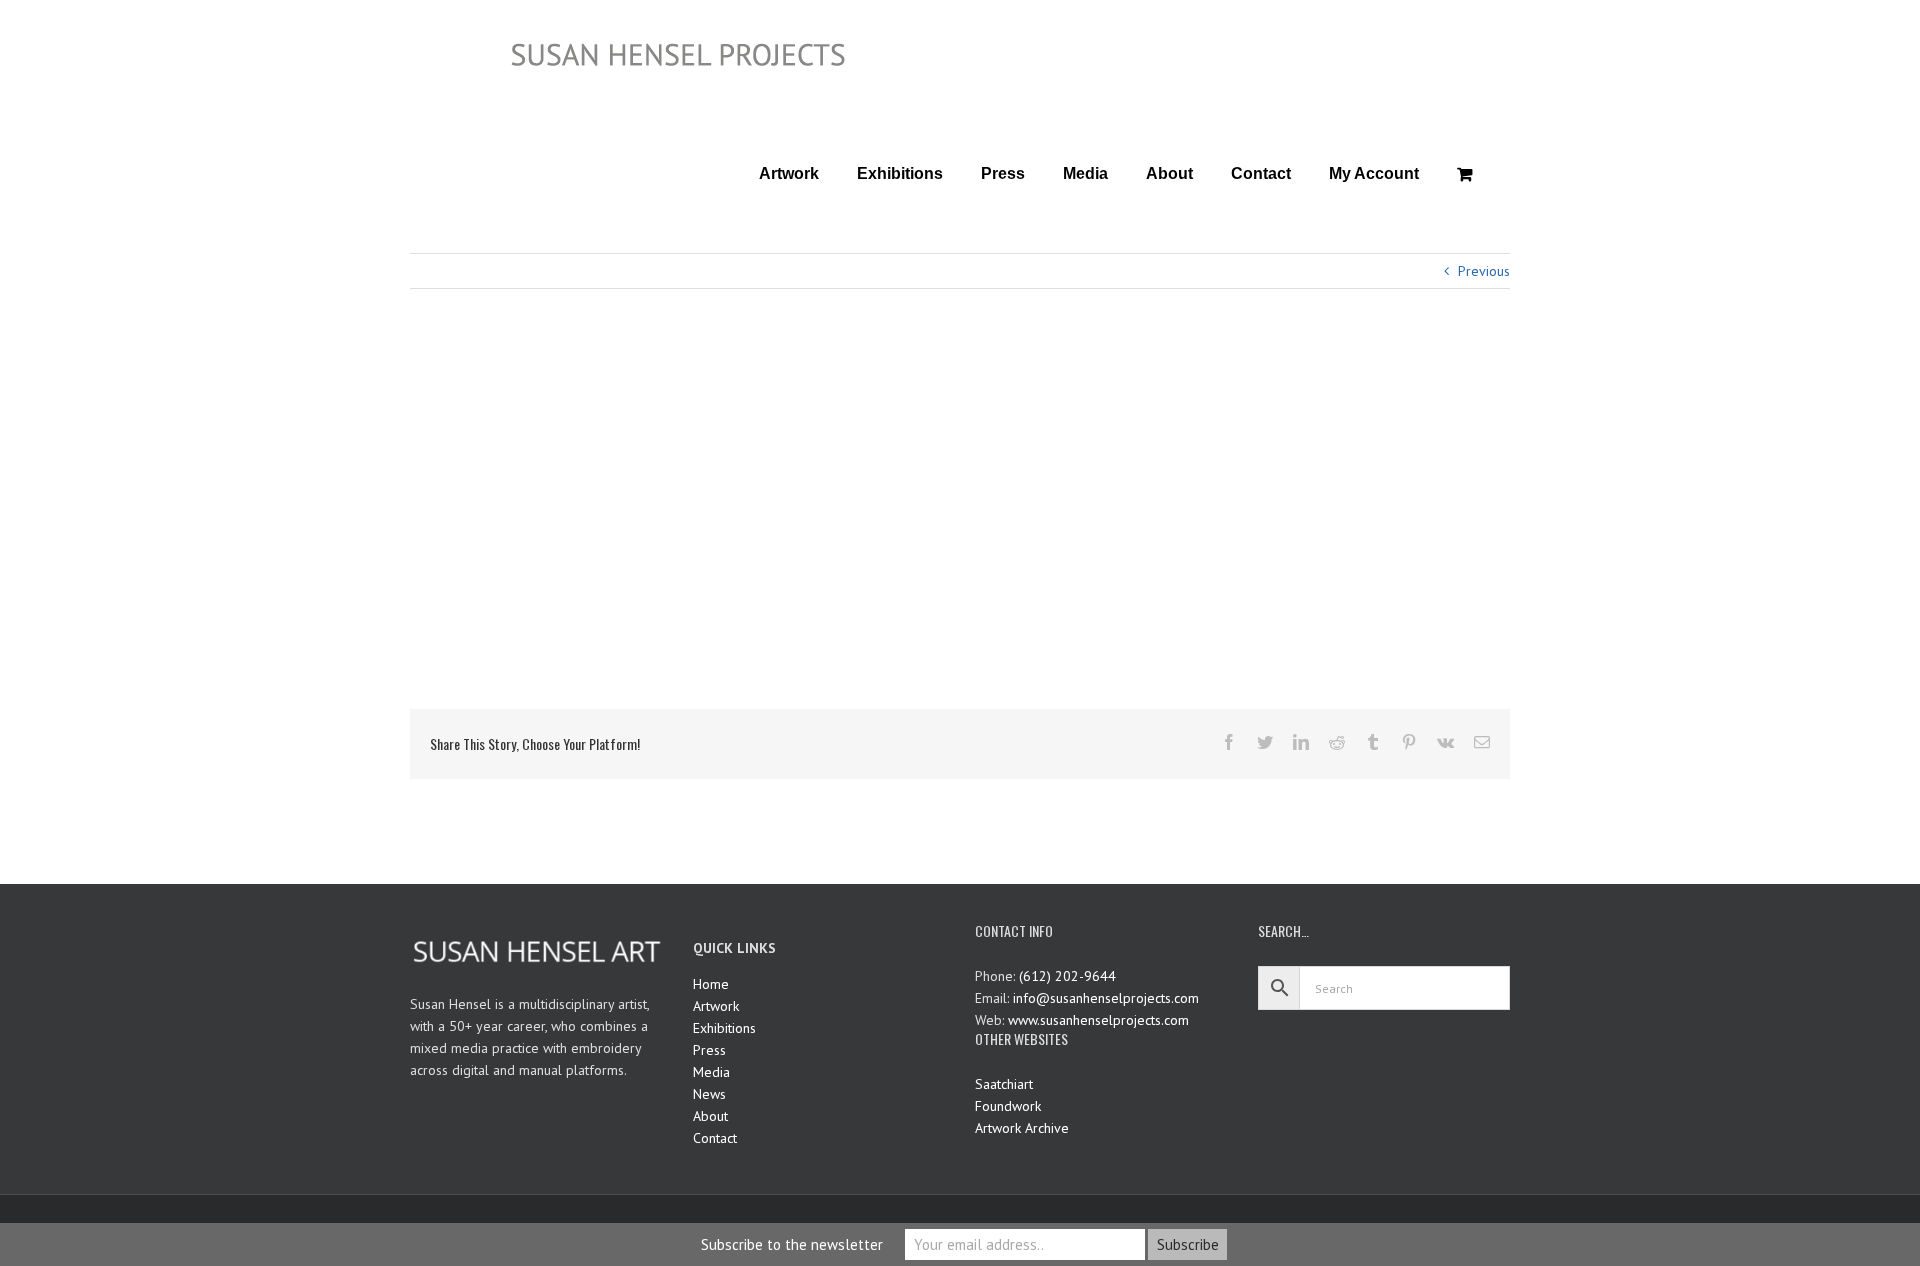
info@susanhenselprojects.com (1106, 998)
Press (709, 1050)
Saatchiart (1004, 1084)
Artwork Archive (1022, 1128)
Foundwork (1008, 1106)
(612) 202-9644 (1067, 976)
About (710, 1116)
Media (711, 1072)
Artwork (716, 1006)
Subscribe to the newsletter (792, 1244)
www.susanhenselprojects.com (1098, 1020)
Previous (1484, 271)
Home (711, 984)
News (709, 1094)
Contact (715, 1138)
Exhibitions (724, 1028)
